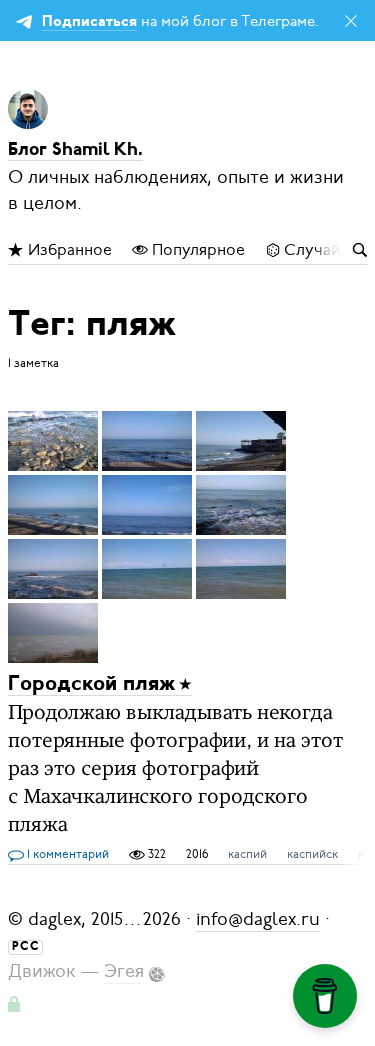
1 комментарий (66, 854)
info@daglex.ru (258, 919)
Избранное (68, 250)
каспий (247, 854)
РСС (26, 947)
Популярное (196, 250)
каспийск (312, 854)
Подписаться (89, 22)
